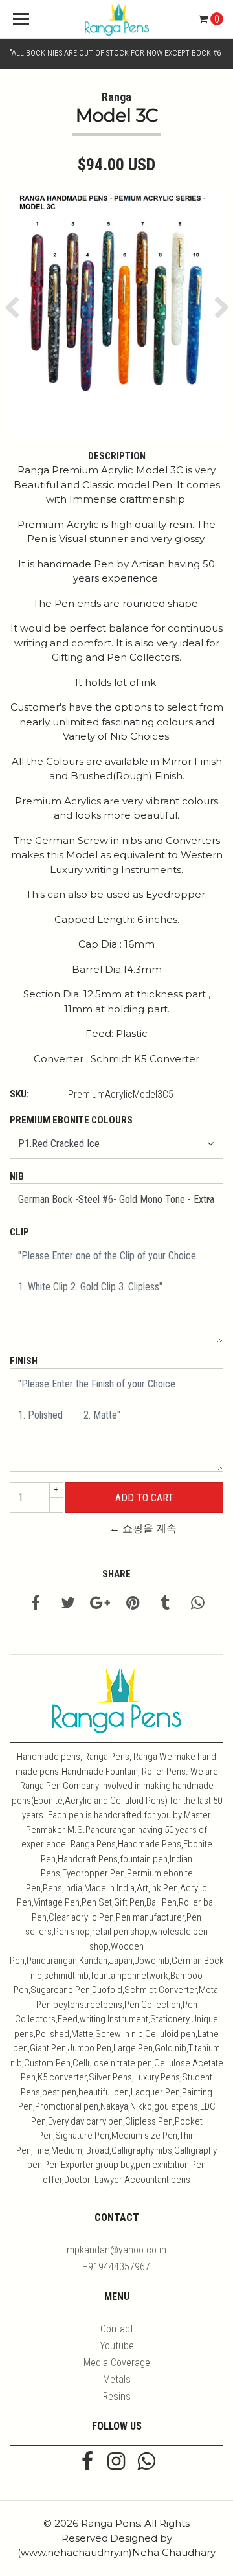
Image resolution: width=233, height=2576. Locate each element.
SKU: (19, 1094)
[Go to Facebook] (87, 2463)
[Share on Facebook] (36, 1605)
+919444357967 (116, 2267)
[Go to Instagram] (116, 2463)
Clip (19, 1232)
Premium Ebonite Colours (71, 1120)
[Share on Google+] (100, 1605)
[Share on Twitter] (68, 1605)
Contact (117, 2329)
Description (117, 456)
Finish (24, 1361)
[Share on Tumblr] (165, 1605)
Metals (117, 2379)
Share (116, 1574)
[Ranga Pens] (116, 19)
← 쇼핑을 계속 (143, 1528)
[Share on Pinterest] (133, 1605)
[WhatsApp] (146, 2463)
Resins (117, 2396)
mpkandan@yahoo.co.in (116, 2250)
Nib (17, 1176)
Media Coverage (117, 2363)
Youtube (117, 2346)
